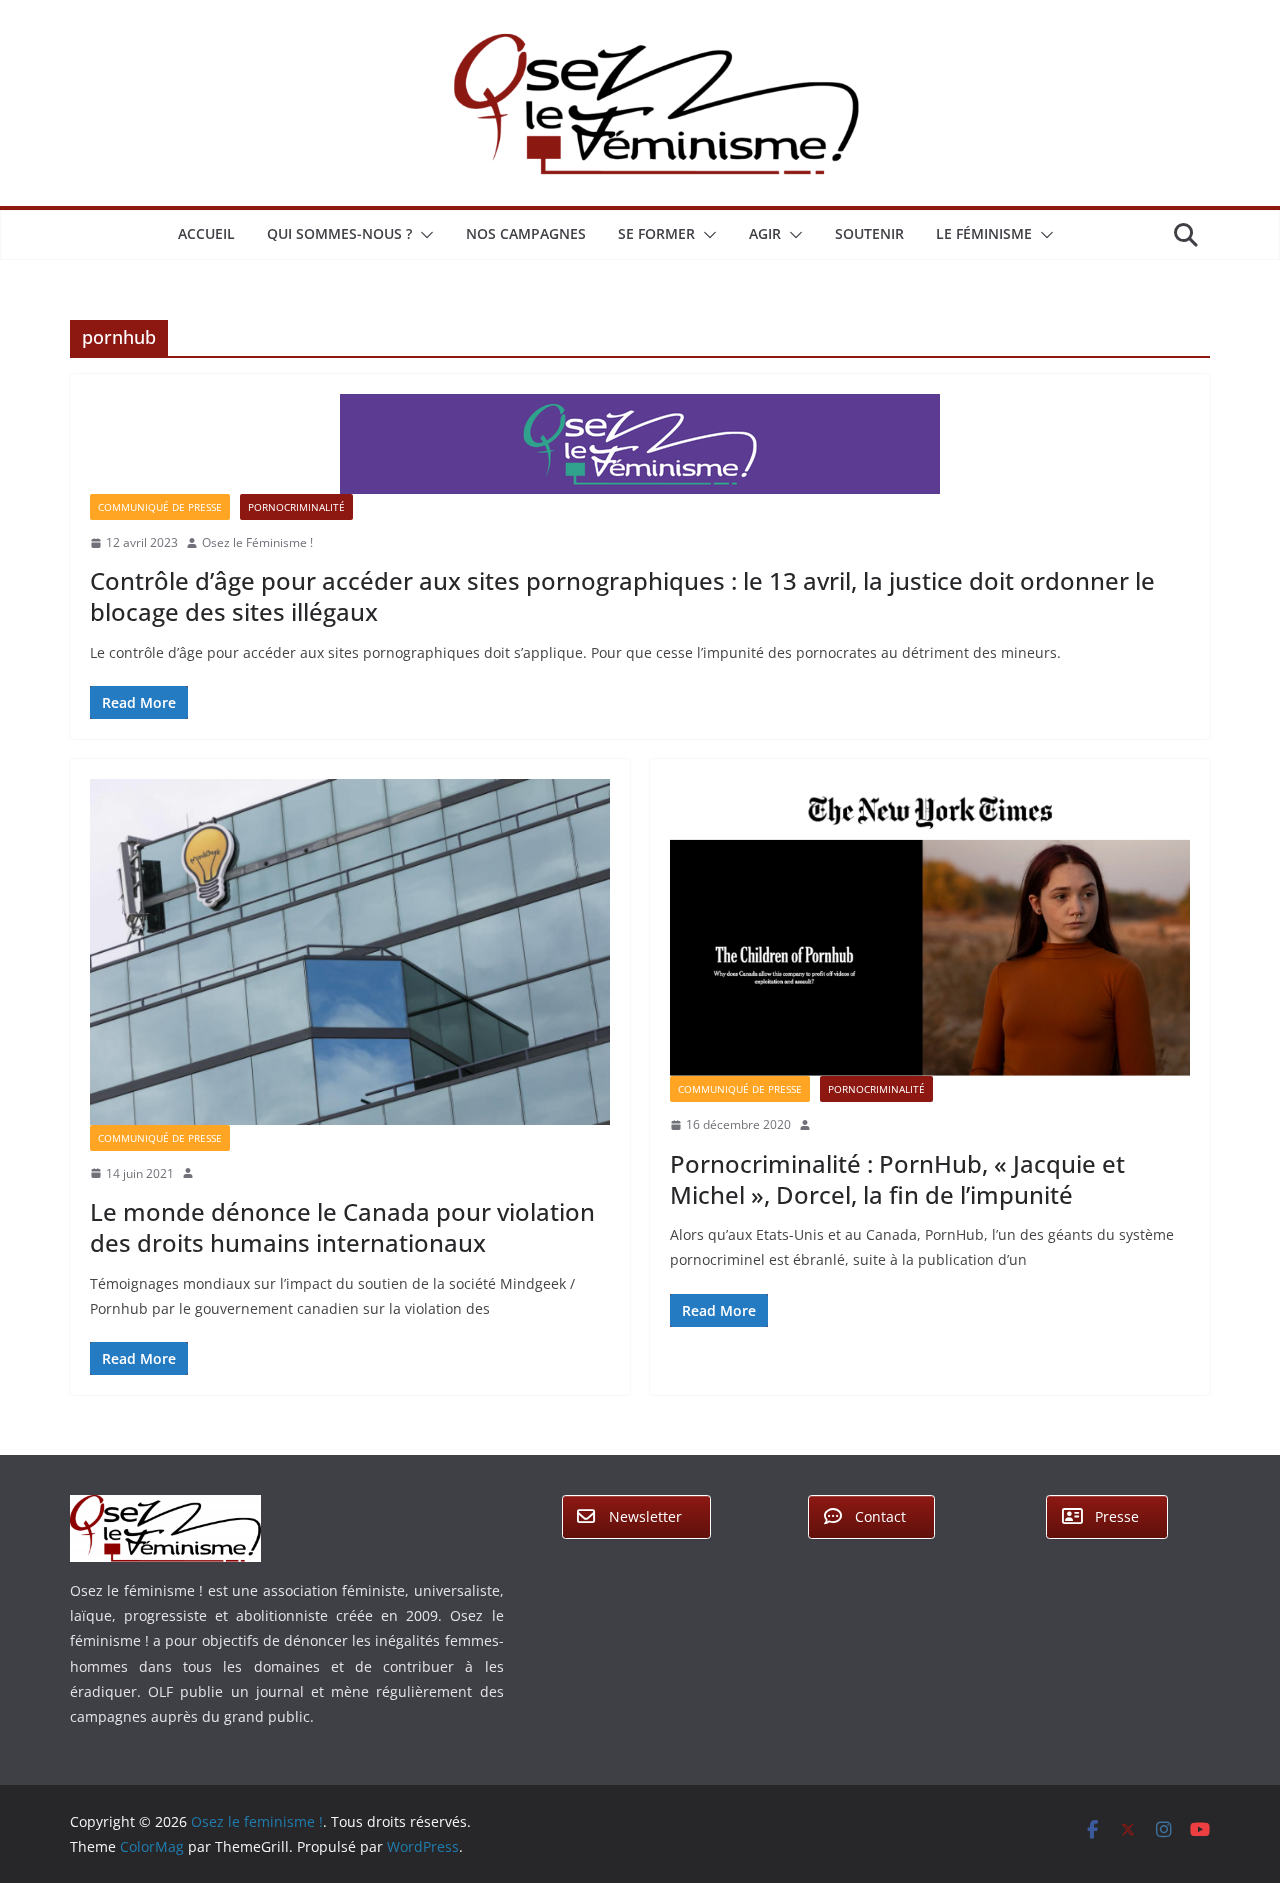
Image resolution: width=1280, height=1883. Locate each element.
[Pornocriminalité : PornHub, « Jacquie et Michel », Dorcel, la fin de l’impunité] (930, 927)
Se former (656, 233)
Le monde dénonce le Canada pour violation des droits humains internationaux (342, 1227)
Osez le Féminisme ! (257, 542)
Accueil (206, 233)
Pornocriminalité (296, 507)
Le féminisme (984, 233)
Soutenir (869, 233)
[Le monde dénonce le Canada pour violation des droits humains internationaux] (350, 952)
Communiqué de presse (160, 507)
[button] (423, 235)
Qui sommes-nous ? (339, 233)
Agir (765, 233)
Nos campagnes (526, 233)
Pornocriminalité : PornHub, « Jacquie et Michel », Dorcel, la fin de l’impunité (897, 1179)
